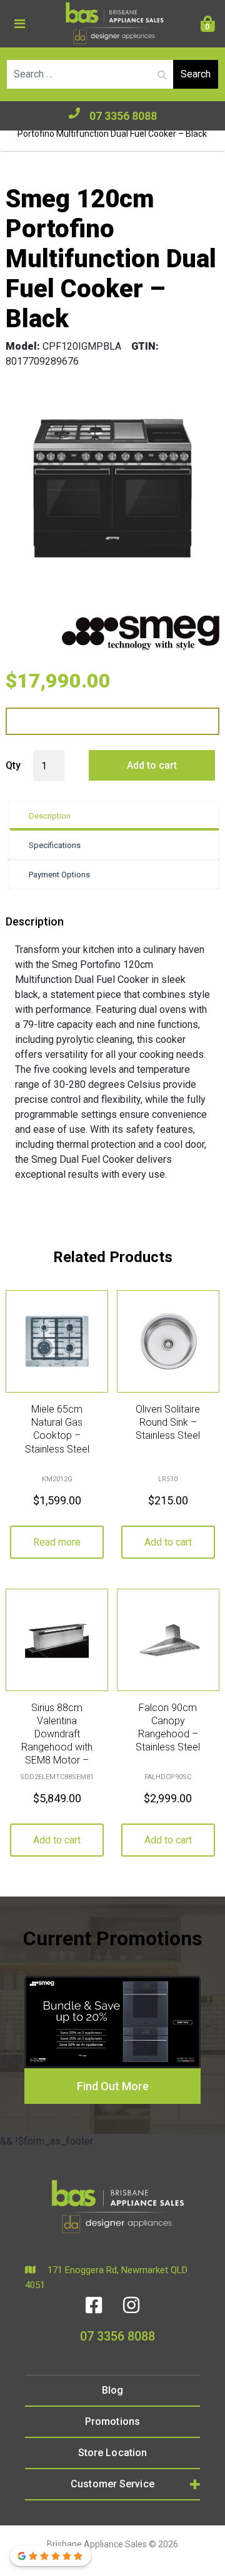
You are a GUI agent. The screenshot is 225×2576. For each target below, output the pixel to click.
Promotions (112, 2421)
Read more (57, 1542)
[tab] (114, 816)
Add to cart (152, 765)
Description (50, 816)
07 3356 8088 (123, 116)
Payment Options (59, 875)
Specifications (55, 845)
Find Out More (113, 2086)
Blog (112, 2390)
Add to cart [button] (168, 1542)
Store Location (112, 2453)
